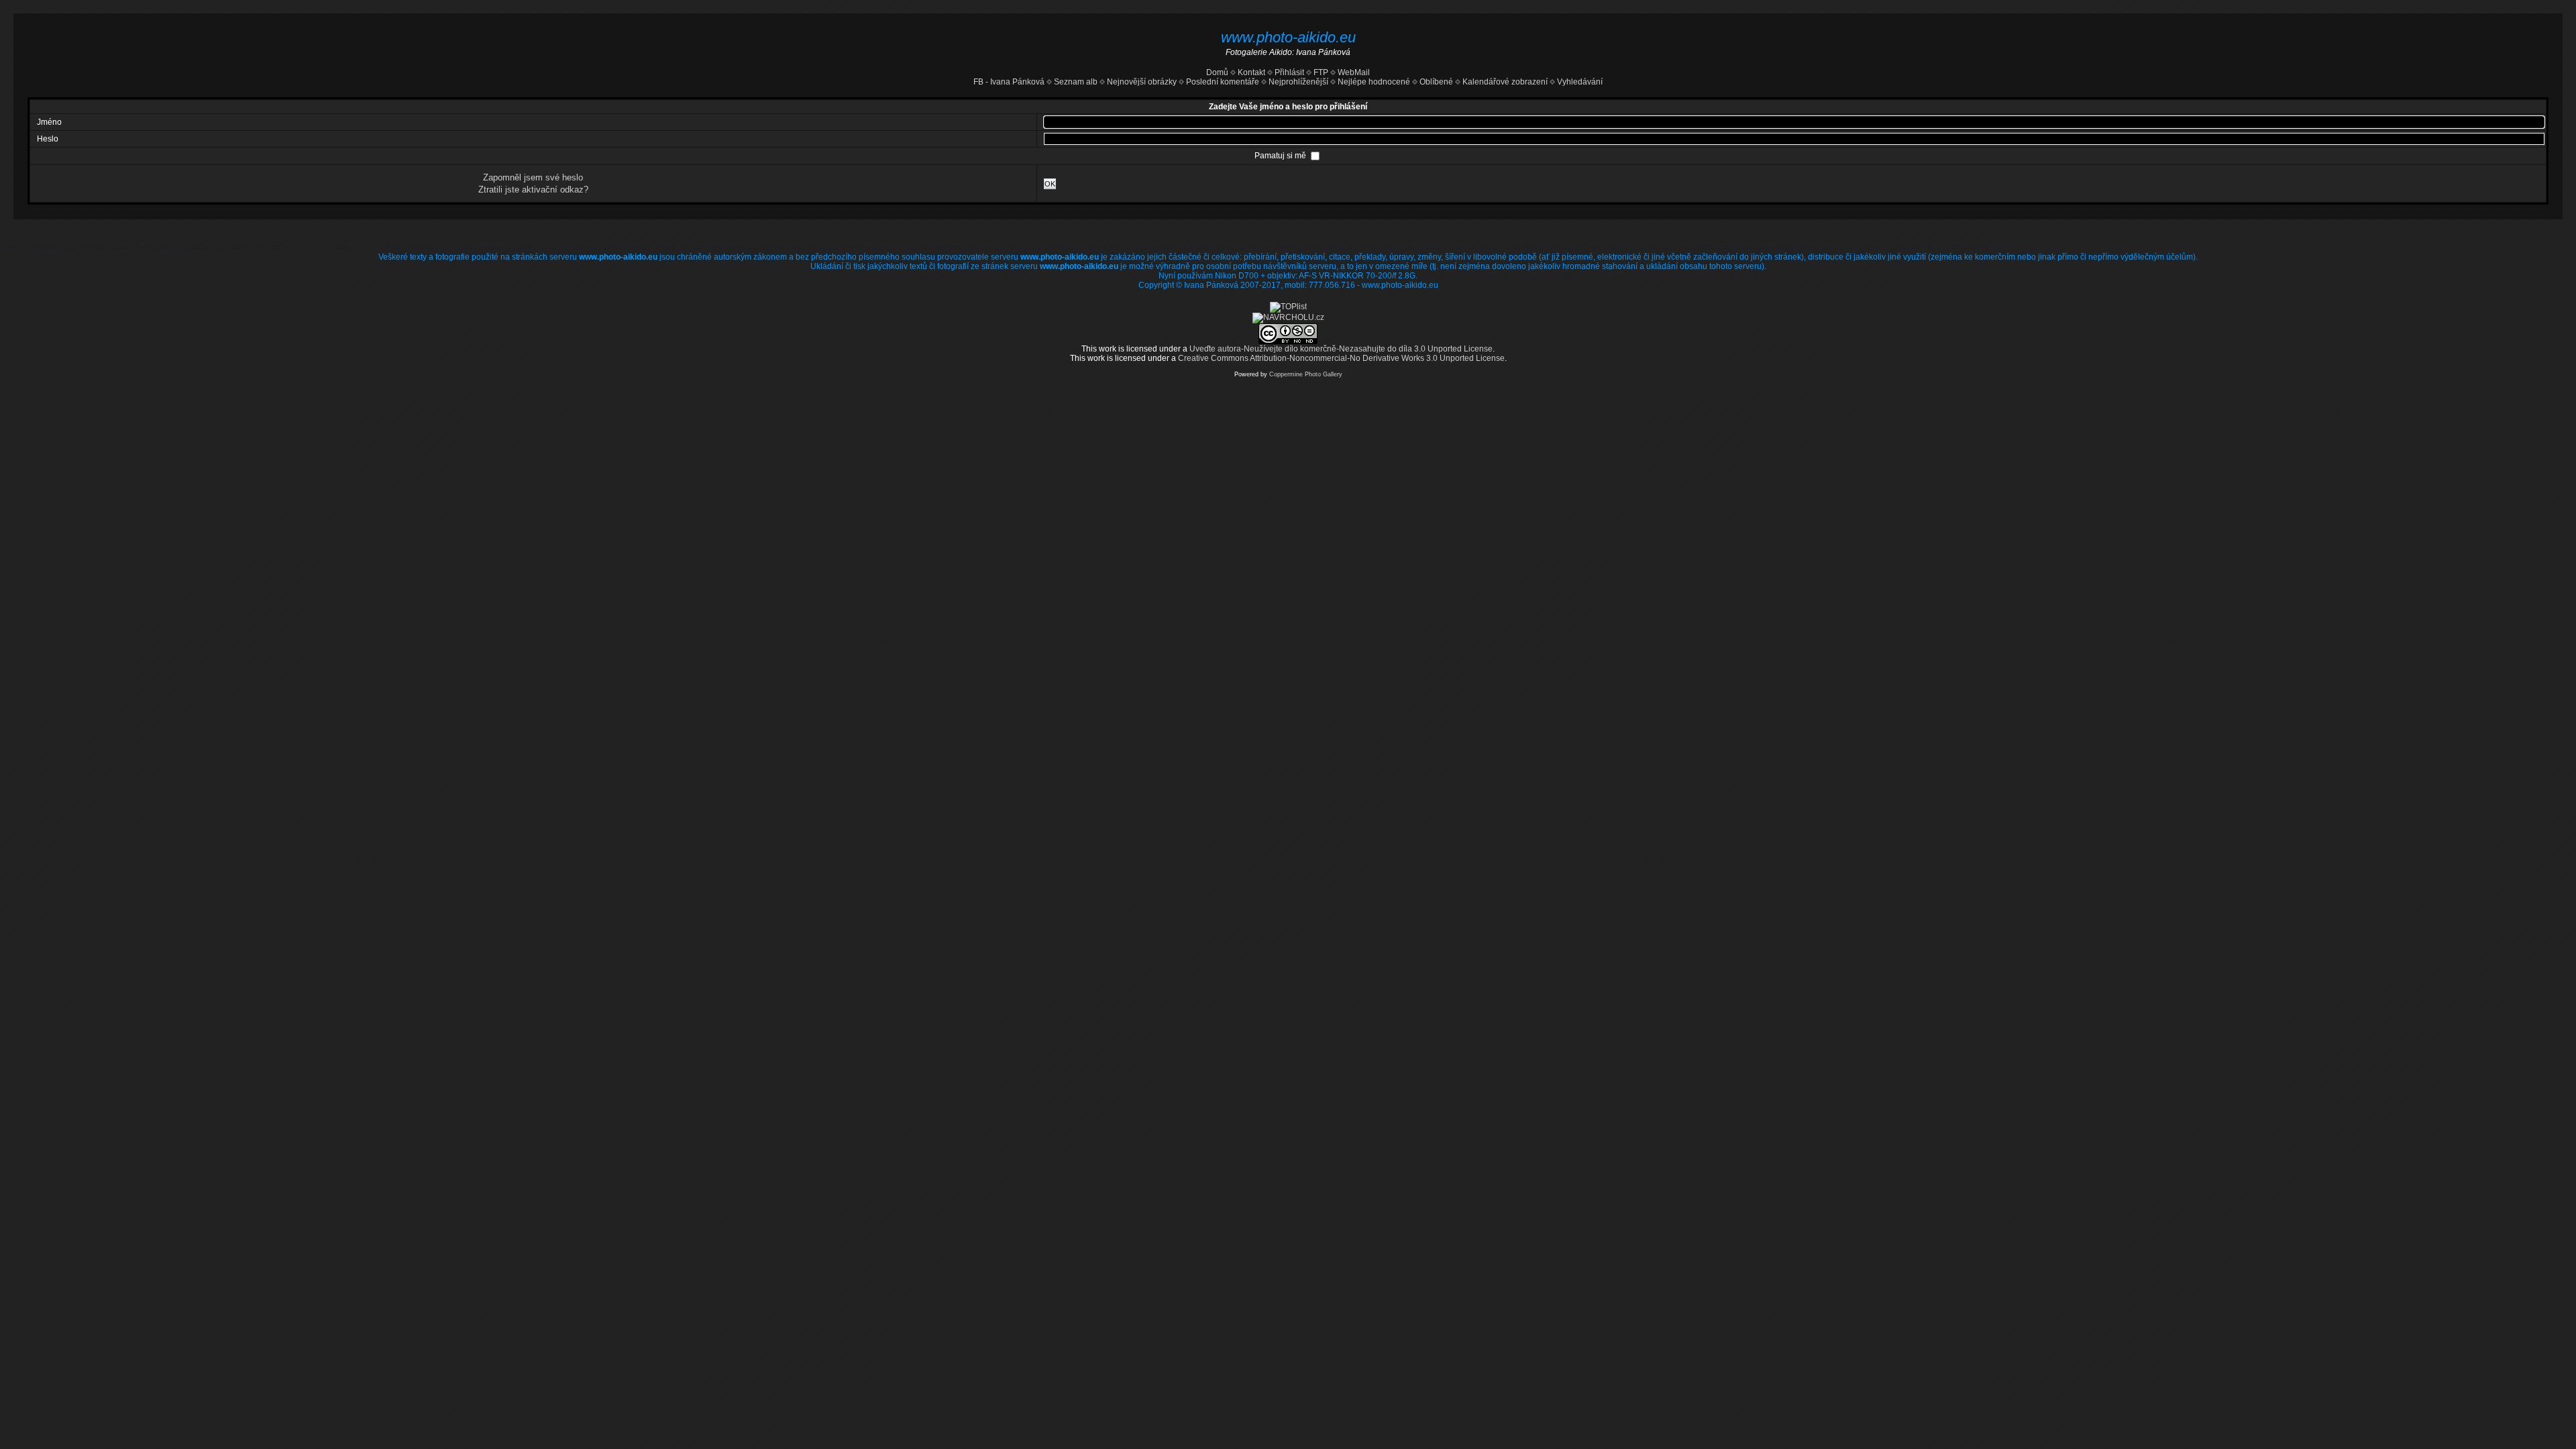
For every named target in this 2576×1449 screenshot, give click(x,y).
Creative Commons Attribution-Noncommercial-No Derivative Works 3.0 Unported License (1341, 358)
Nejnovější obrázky (1142, 82)
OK (1050, 184)
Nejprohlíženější (1298, 82)
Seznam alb (1076, 82)
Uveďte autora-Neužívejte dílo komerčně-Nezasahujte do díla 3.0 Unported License (1341, 349)
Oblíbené (1436, 82)
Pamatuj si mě (1281, 156)
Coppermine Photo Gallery (1306, 374)
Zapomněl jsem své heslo (533, 177)
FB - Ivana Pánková (1009, 82)
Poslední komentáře (1223, 82)
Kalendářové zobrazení (1505, 82)
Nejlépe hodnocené (1374, 82)
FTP (1320, 72)
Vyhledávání (1580, 82)
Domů (1217, 72)
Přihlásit (1289, 72)
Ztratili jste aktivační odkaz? (533, 190)
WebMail (1353, 72)
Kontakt (1251, 72)
